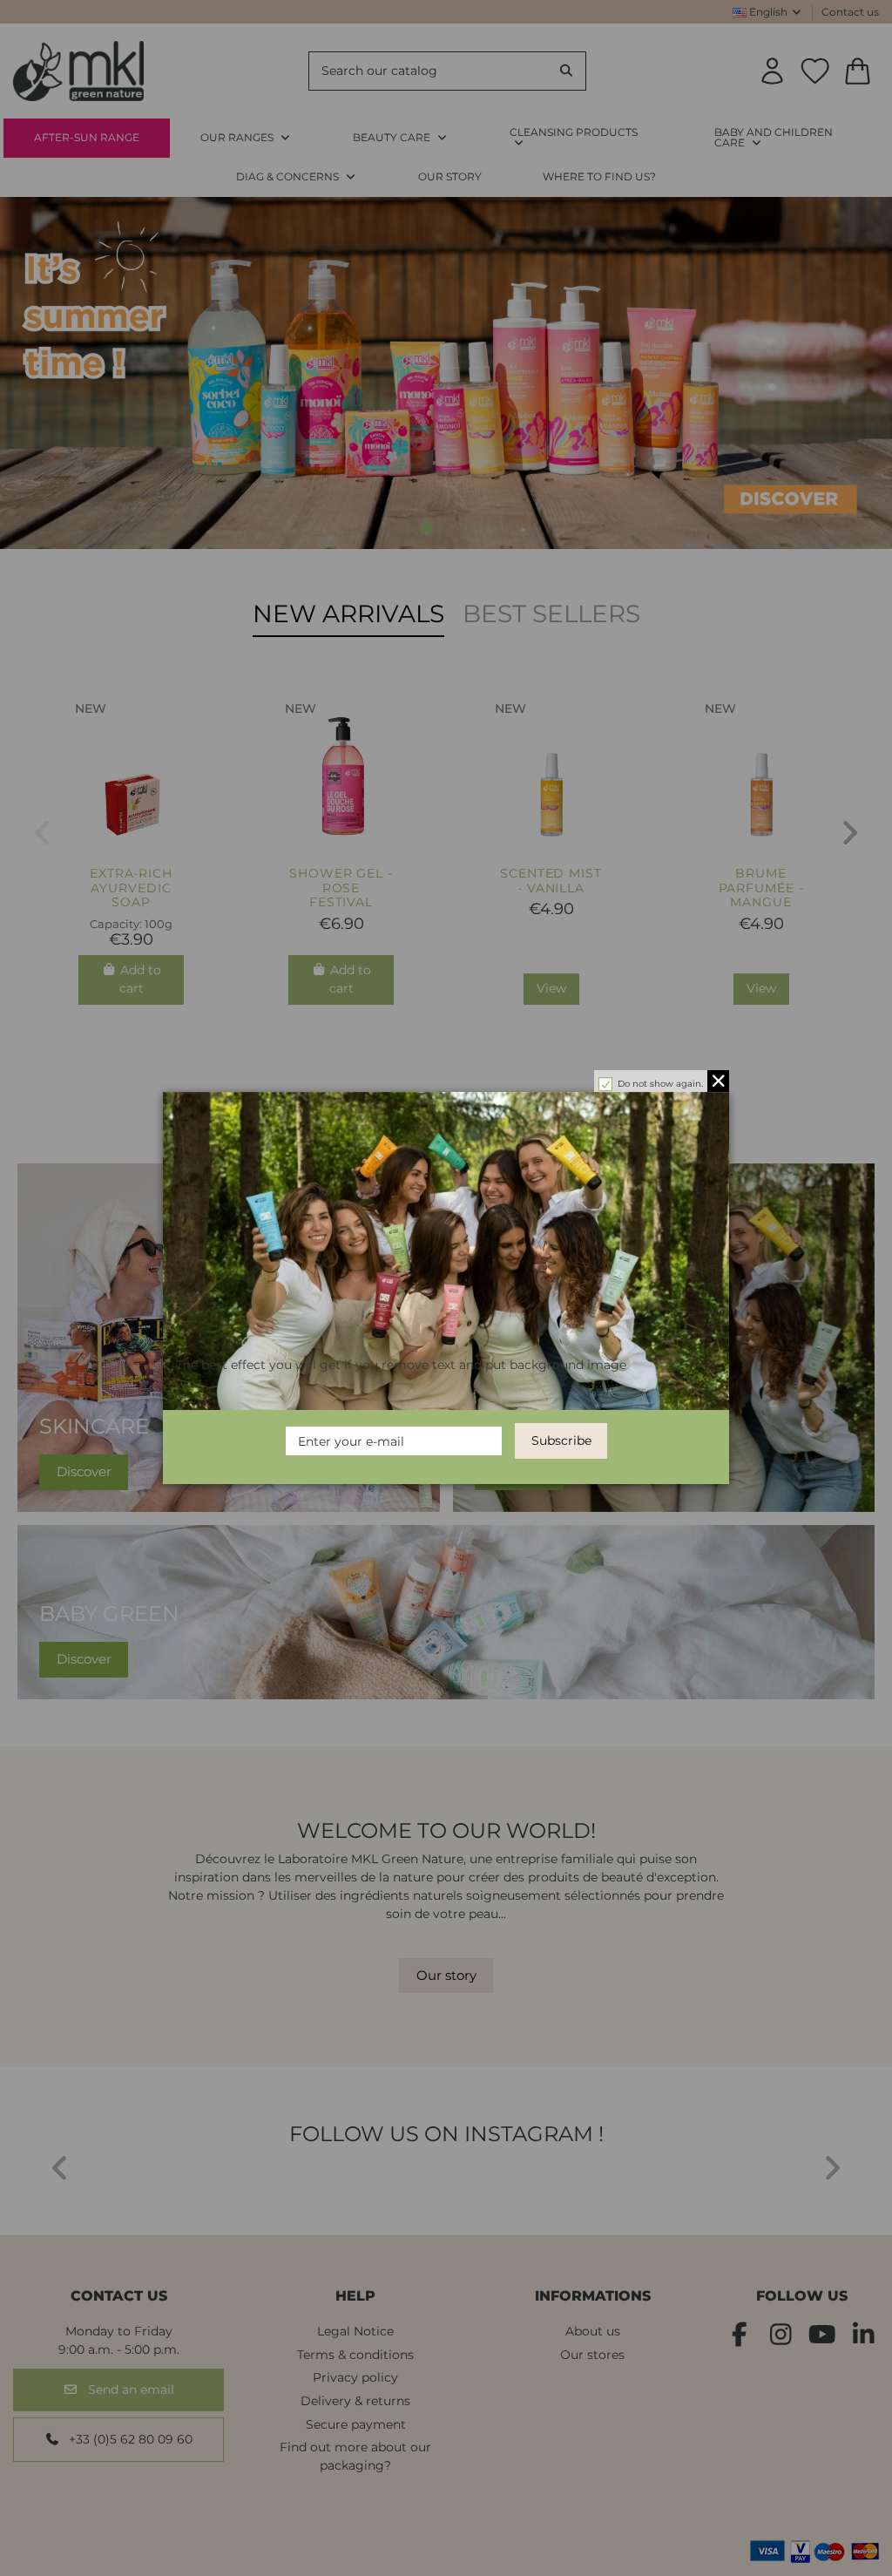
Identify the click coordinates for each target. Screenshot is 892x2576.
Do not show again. (660, 1084)
